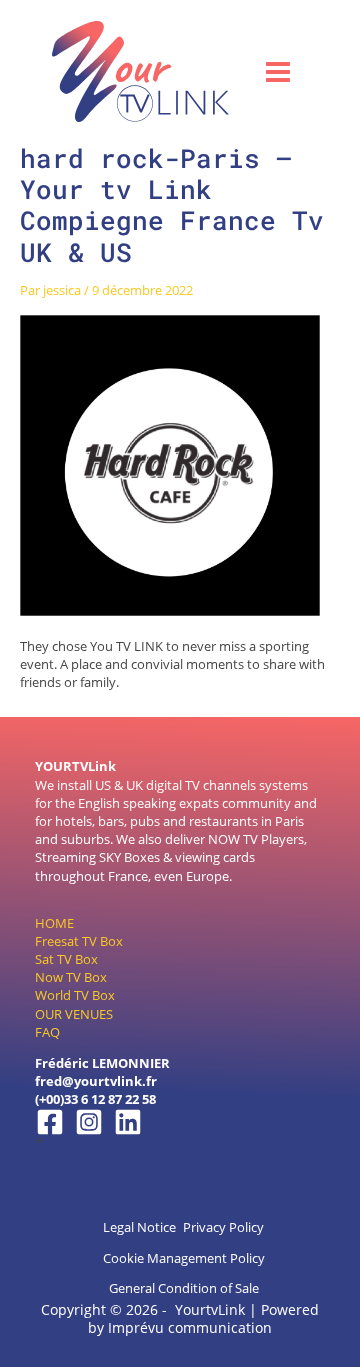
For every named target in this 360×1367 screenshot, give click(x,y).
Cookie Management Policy (184, 1258)
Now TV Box (71, 977)
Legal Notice (139, 1227)
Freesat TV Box (79, 941)
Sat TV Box (66, 959)
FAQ (47, 1032)
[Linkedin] (128, 1122)
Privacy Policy (223, 1227)
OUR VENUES (74, 1014)
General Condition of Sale (184, 1288)
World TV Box (75, 995)
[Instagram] (89, 1122)
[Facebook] (50, 1122)
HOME (54, 923)
